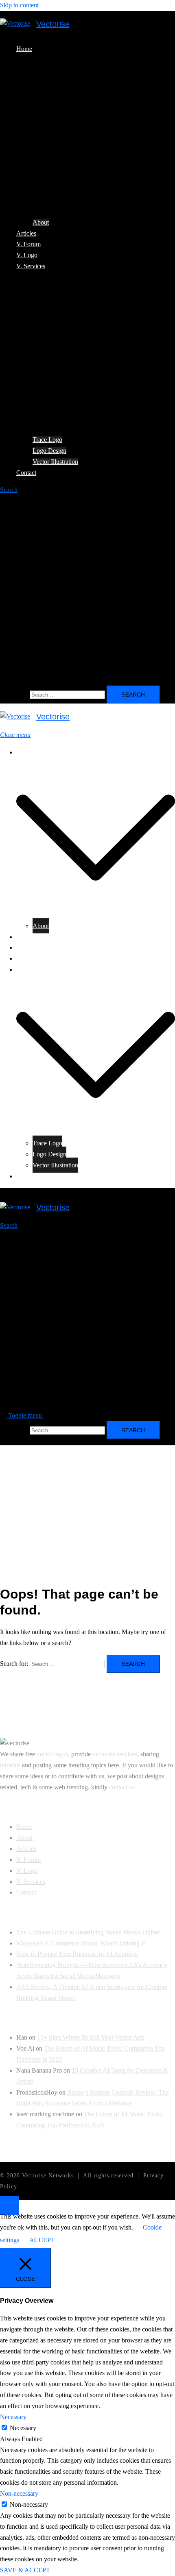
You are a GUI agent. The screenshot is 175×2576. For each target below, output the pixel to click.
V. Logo (27, 255)
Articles (26, 233)
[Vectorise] (15, 24)
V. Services (31, 266)
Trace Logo (47, 440)
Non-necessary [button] (19, 2493)
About (41, 222)
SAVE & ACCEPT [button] (25, 2570)
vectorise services (115, 1754)
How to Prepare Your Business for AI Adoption (77, 1954)
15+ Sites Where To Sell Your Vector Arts (91, 2037)
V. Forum (28, 244)
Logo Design (49, 451)
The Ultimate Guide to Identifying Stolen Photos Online (88, 1932)
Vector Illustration (55, 462)
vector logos (52, 1754)
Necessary (23, 2428)
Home (24, 49)
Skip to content (19, 5)
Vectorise (53, 24)
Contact (26, 473)
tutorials (10, 1765)
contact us (122, 1787)
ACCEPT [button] (42, 2240)
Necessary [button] (13, 2417)
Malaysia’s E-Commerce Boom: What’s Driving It (81, 1943)
